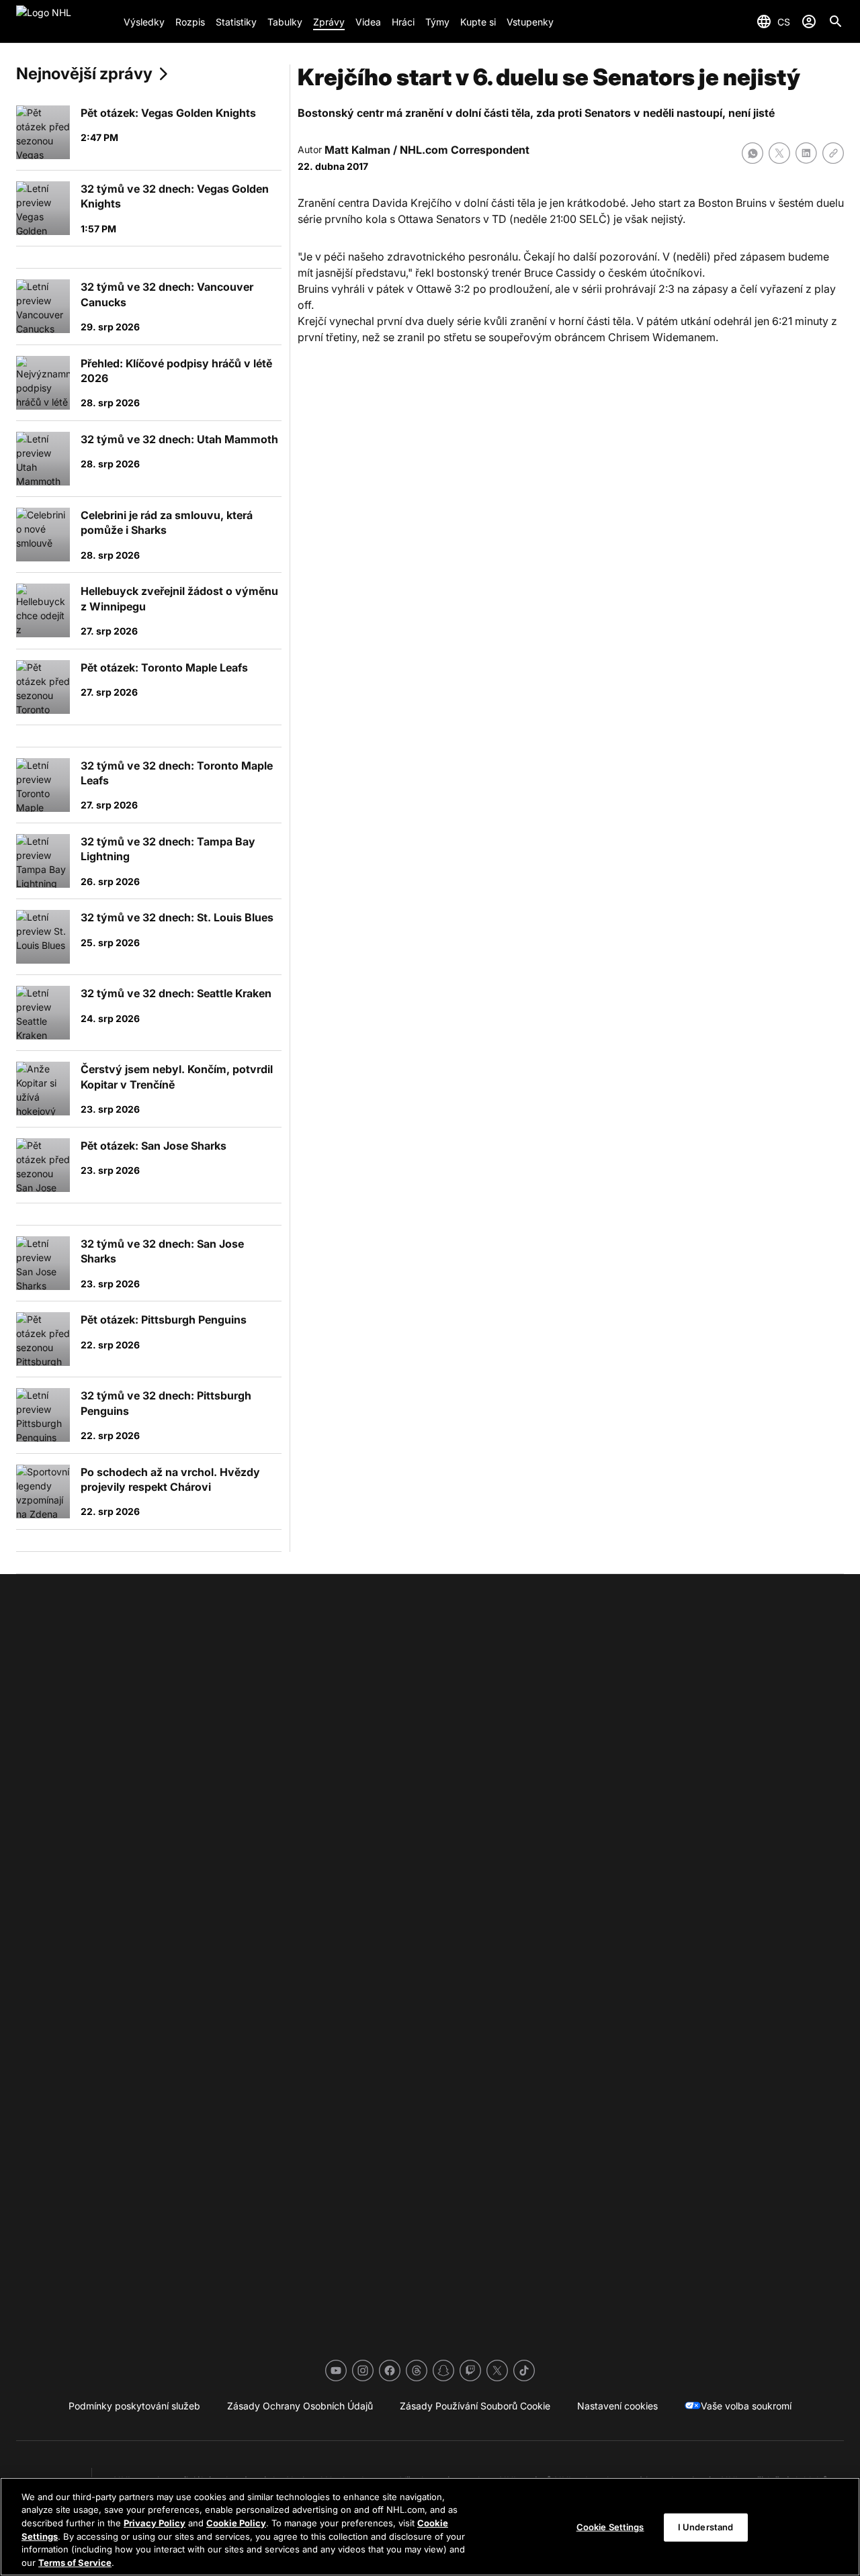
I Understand (706, 2527)
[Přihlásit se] (809, 21)
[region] (430, 2527)
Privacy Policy (155, 2523)
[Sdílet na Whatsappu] (752, 153)
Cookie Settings (610, 2527)
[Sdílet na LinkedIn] (806, 153)
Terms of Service (75, 2562)
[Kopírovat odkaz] (833, 153)
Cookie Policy (236, 2523)
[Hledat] (836, 21)
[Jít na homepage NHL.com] (64, 21)
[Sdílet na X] (779, 153)
